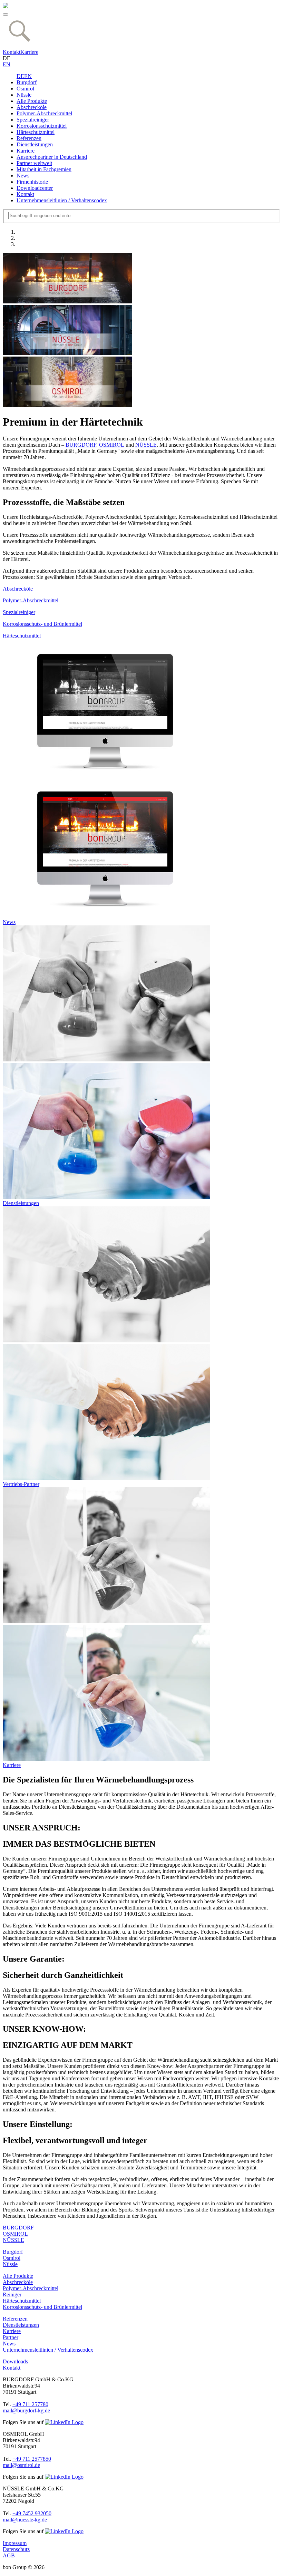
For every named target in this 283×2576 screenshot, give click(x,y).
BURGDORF (81, 445)
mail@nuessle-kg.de (25, 2520)
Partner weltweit (34, 163)
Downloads (15, 2361)
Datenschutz (16, 2549)
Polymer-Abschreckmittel (44, 113)
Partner (11, 2337)
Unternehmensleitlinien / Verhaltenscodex (62, 200)
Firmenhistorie (32, 182)
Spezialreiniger (33, 120)
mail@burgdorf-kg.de (26, 2410)
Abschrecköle (32, 107)
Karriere (29, 52)
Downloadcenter (35, 188)
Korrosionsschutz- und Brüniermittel (42, 2307)
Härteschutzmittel (36, 132)
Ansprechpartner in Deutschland (52, 157)
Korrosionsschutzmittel (42, 126)
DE (20, 76)
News (23, 176)
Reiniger (12, 2295)
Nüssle (24, 95)
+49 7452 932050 (32, 2513)
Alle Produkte (32, 101)
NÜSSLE (146, 445)
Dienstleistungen (35, 144)
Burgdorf (27, 82)
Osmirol (25, 89)
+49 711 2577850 (32, 2459)
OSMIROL (112, 445)
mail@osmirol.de (21, 2465)
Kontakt (12, 52)
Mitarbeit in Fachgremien (44, 169)
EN (7, 64)
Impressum (15, 2543)
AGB (9, 2555)
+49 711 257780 (30, 2404)
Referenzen (29, 138)
